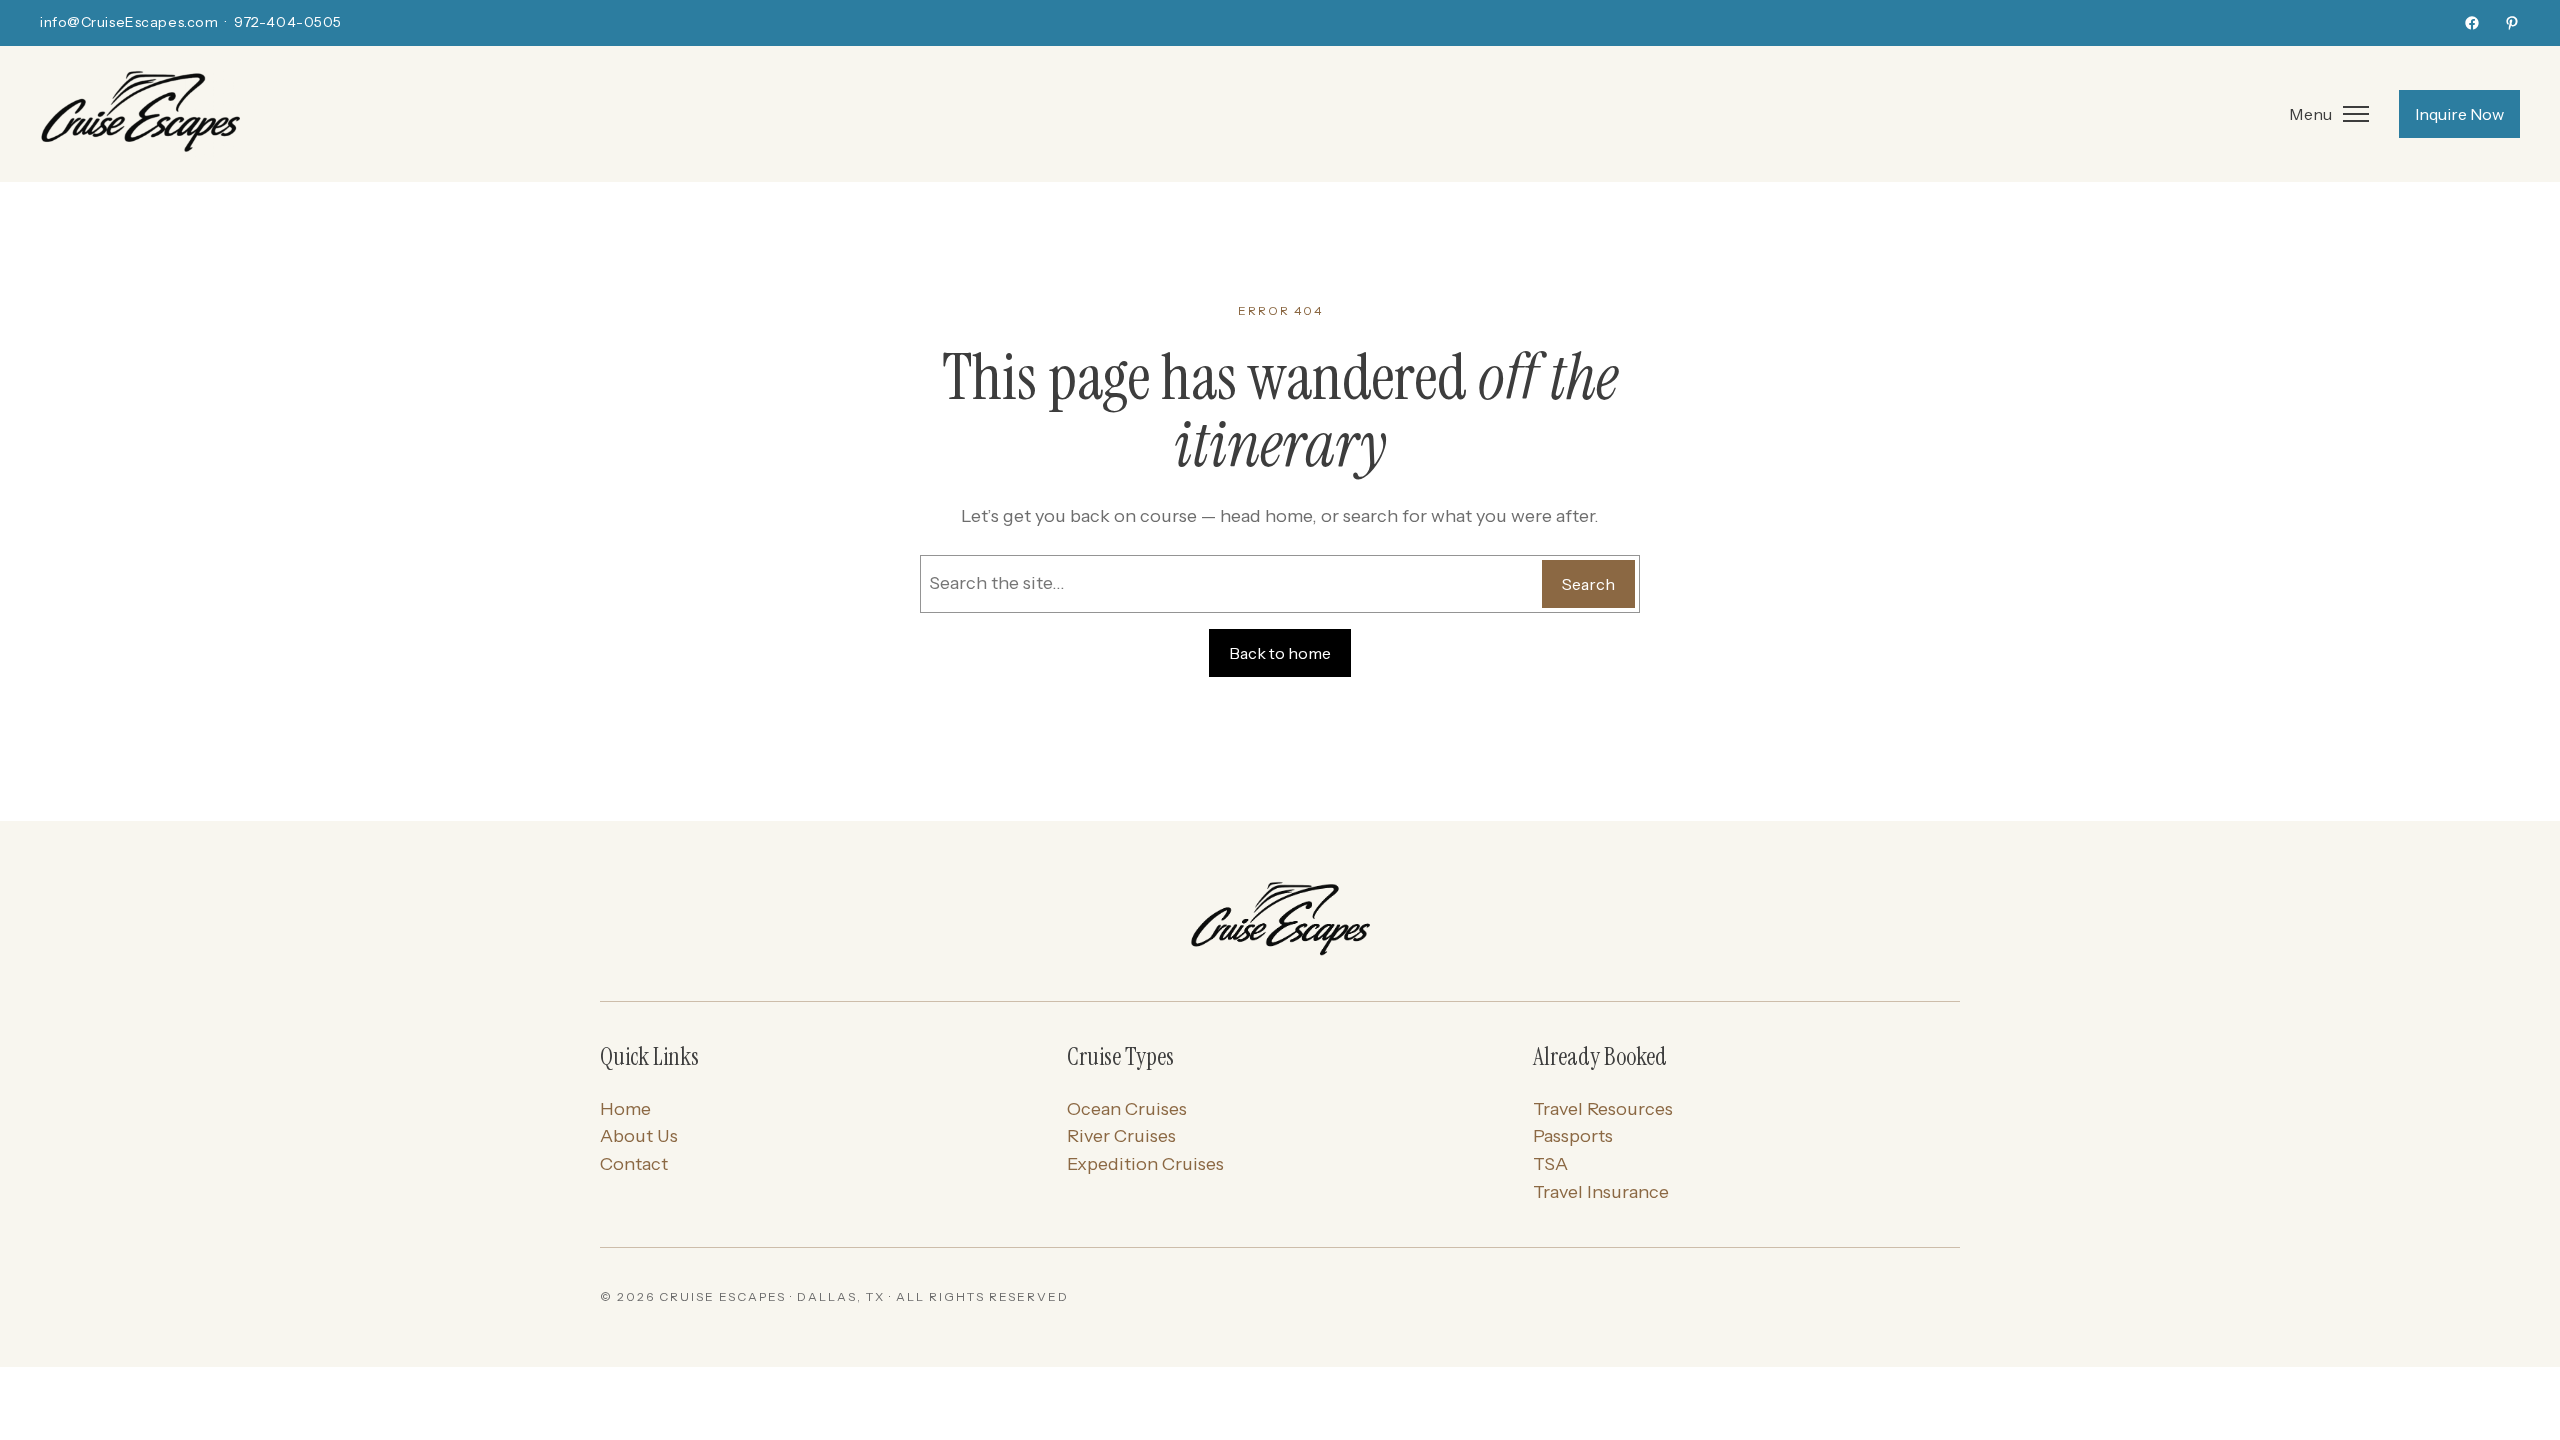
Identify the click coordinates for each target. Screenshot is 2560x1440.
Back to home (1280, 653)
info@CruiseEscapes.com (129, 22)
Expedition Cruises (1145, 1164)
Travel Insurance (1601, 1192)
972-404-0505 (288, 22)
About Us (639, 1136)
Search (1588, 584)
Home (625, 1109)
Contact (634, 1164)
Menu (2310, 114)
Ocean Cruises (1127, 1109)
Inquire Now (2459, 114)
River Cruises (1121, 1136)
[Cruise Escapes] (1280, 921)
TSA (1550, 1164)
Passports (1573, 1136)
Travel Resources (1603, 1109)
